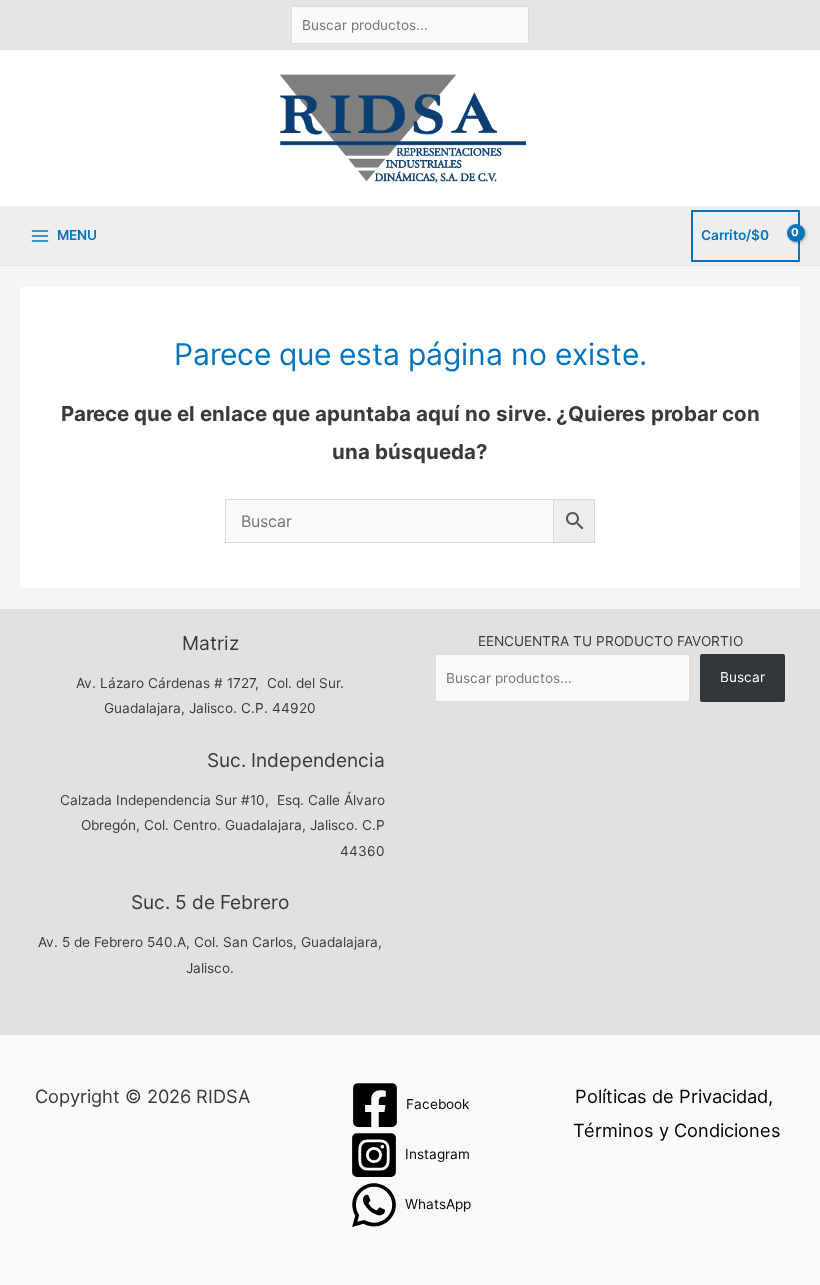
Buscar (742, 677)
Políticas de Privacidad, (674, 1096)
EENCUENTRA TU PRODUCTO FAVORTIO (610, 641)
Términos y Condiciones (677, 1130)
